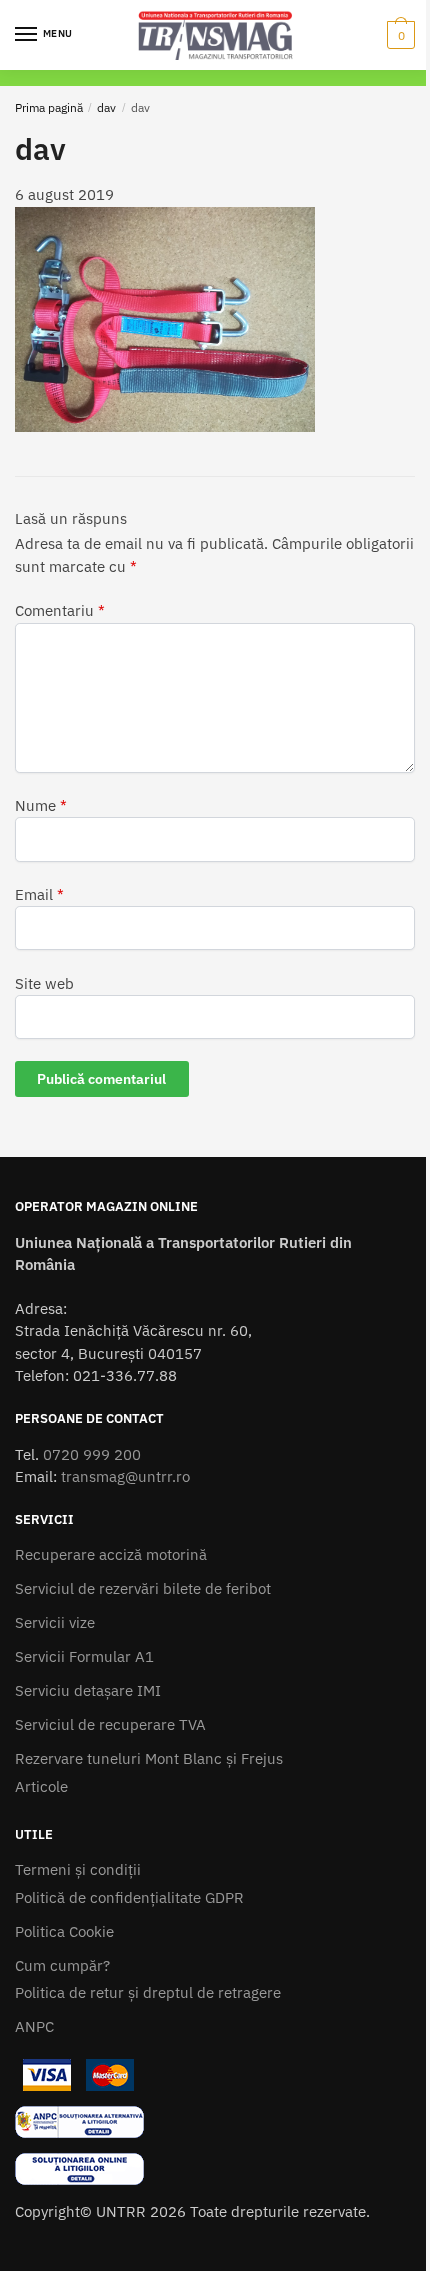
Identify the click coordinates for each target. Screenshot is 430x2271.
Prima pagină (49, 107)
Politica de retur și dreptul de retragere (148, 1992)
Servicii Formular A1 (84, 1656)
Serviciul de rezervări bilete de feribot (143, 1588)
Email (39, 894)
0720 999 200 (92, 1454)
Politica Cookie (64, 1931)
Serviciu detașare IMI (88, 1690)
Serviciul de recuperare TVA (110, 1724)
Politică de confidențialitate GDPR (129, 1897)
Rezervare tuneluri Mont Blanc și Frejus (149, 1758)
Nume (41, 805)
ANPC (34, 2026)
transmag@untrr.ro (125, 1476)
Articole (41, 1786)
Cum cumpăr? (62, 1965)
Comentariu (60, 610)
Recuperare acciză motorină (111, 1554)
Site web (44, 983)
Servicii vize (55, 1622)
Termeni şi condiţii (78, 1869)
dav (106, 107)
